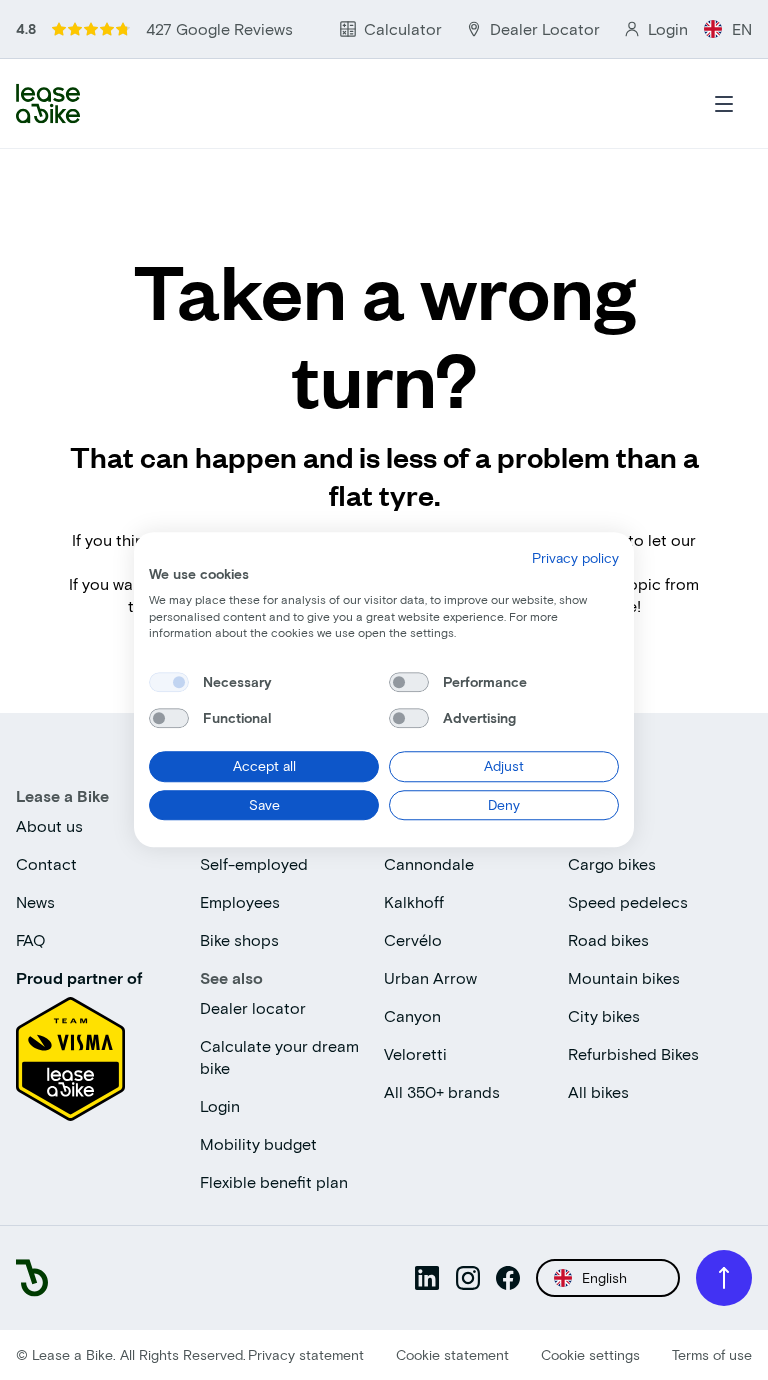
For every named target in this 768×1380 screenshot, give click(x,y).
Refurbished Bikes (633, 1053)
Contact (46, 863)
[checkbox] (169, 682)
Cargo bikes (612, 863)
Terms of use (712, 1354)
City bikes (604, 1015)
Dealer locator (253, 1007)
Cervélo (413, 939)
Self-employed (254, 863)
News (35, 901)
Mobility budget (258, 1143)
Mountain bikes (624, 977)
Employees (240, 901)
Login (220, 1105)
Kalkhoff (414, 901)
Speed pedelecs (628, 901)
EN (742, 28)
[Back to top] (724, 1278)
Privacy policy (575, 557)
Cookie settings (590, 1354)
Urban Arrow (430, 977)
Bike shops (239, 939)
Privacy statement (306, 1354)
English (604, 1277)
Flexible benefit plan (274, 1181)
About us (49, 825)
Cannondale (429, 863)
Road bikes (608, 939)
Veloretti (415, 1053)
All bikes (598, 1091)
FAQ (31, 939)
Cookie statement (452, 1354)
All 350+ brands (442, 1091)
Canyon (412, 1015)
